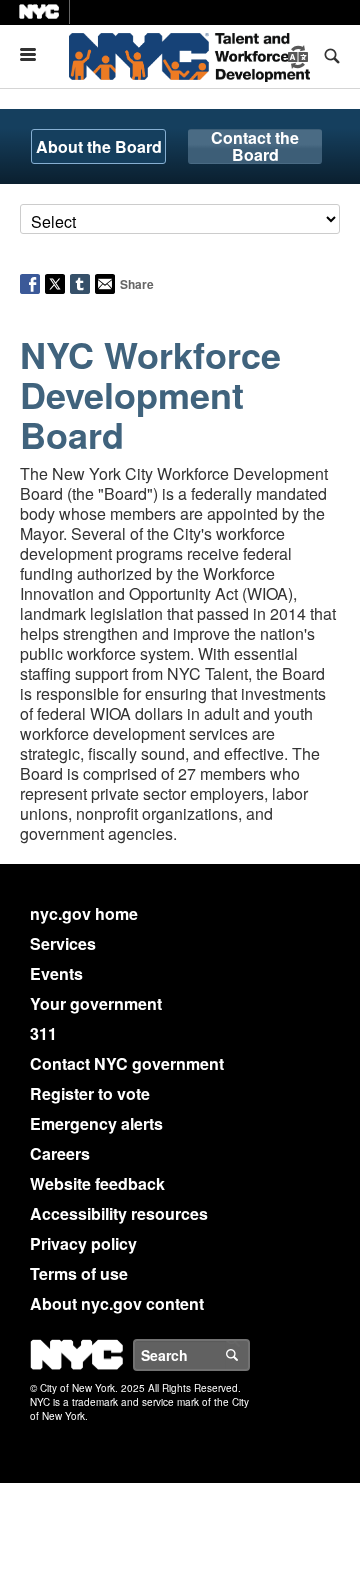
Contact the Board (255, 146)
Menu (36, 54)
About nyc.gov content (117, 1303)
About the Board (99, 146)
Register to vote (90, 1093)
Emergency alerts (96, 1123)
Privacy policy (83, 1243)
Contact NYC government (127, 1063)
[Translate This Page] (300, 57)
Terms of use (79, 1273)
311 (43, 1033)
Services (63, 943)
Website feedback (97, 1183)
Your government (96, 1003)
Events (56, 973)
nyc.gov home (84, 913)
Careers (60, 1153)
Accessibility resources (119, 1213)
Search (249, 1355)
